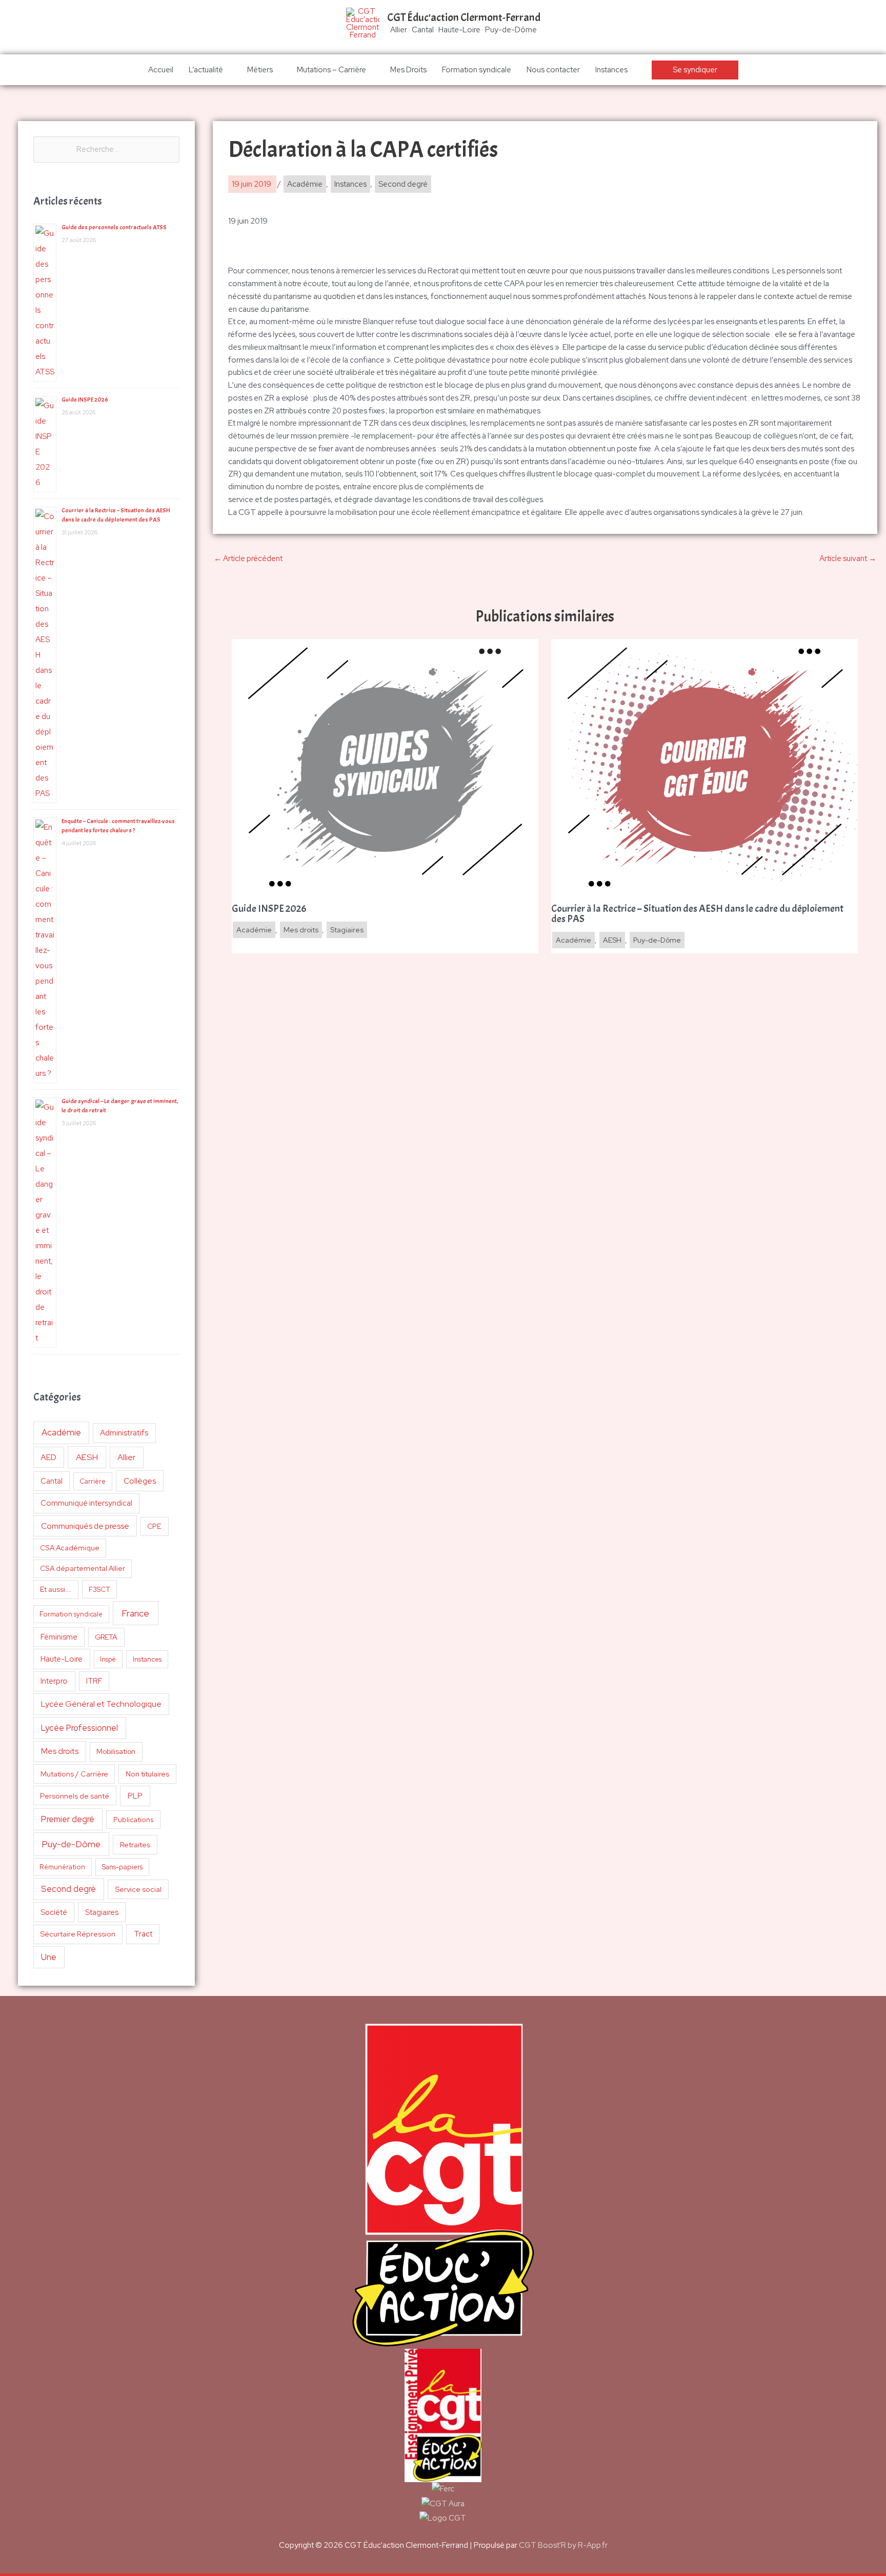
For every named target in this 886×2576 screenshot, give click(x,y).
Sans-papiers (122, 1867)
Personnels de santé (75, 1796)
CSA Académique (70, 1548)
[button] (695, 70)
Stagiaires (102, 1912)
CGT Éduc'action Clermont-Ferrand (464, 17)
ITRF (94, 1681)
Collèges (140, 1481)
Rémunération (62, 1867)
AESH (87, 1457)
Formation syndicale (477, 70)
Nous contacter (553, 70)
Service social (138, 1889)
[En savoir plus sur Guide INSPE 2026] (385, 767)
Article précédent (248, 558)
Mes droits (60, 1751)
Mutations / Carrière (74, 1774)
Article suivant (848, 558)
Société (54, 1912)
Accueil (161, 70)
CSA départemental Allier (83, 1568)
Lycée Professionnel (79, 1728)
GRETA (106, 1637)
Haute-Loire (62, 1659)
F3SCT (99, 1589)
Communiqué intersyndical (86, 1503)
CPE (154, 1526)
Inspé (108, 1659)
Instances (611, 70)
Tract (143, 1934)
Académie (61, 1432)
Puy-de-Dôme (71, 1844)
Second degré (68, 1889)
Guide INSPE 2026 (85, 400)
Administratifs (124, 1433)
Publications (134, 1820)
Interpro (54, 1681)
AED (48, 1457)
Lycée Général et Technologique (101, 1704)
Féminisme (59, 1637)
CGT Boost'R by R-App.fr (563, 2545)
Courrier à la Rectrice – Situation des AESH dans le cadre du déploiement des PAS (697, 914)
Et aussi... (56, 1589)
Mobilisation (116, 1751)
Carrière (93, 1481)
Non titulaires (147, 1774)
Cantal (52, 1481)
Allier (126, 1457)
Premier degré (68, 1819)
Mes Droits (408, 70)
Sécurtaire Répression (78, 1934)
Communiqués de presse (85, 1526)
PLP (135, 1796)
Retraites (135, 1844)
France (135, 1613)
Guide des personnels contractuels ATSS (114, 227)
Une (49, 1957)
